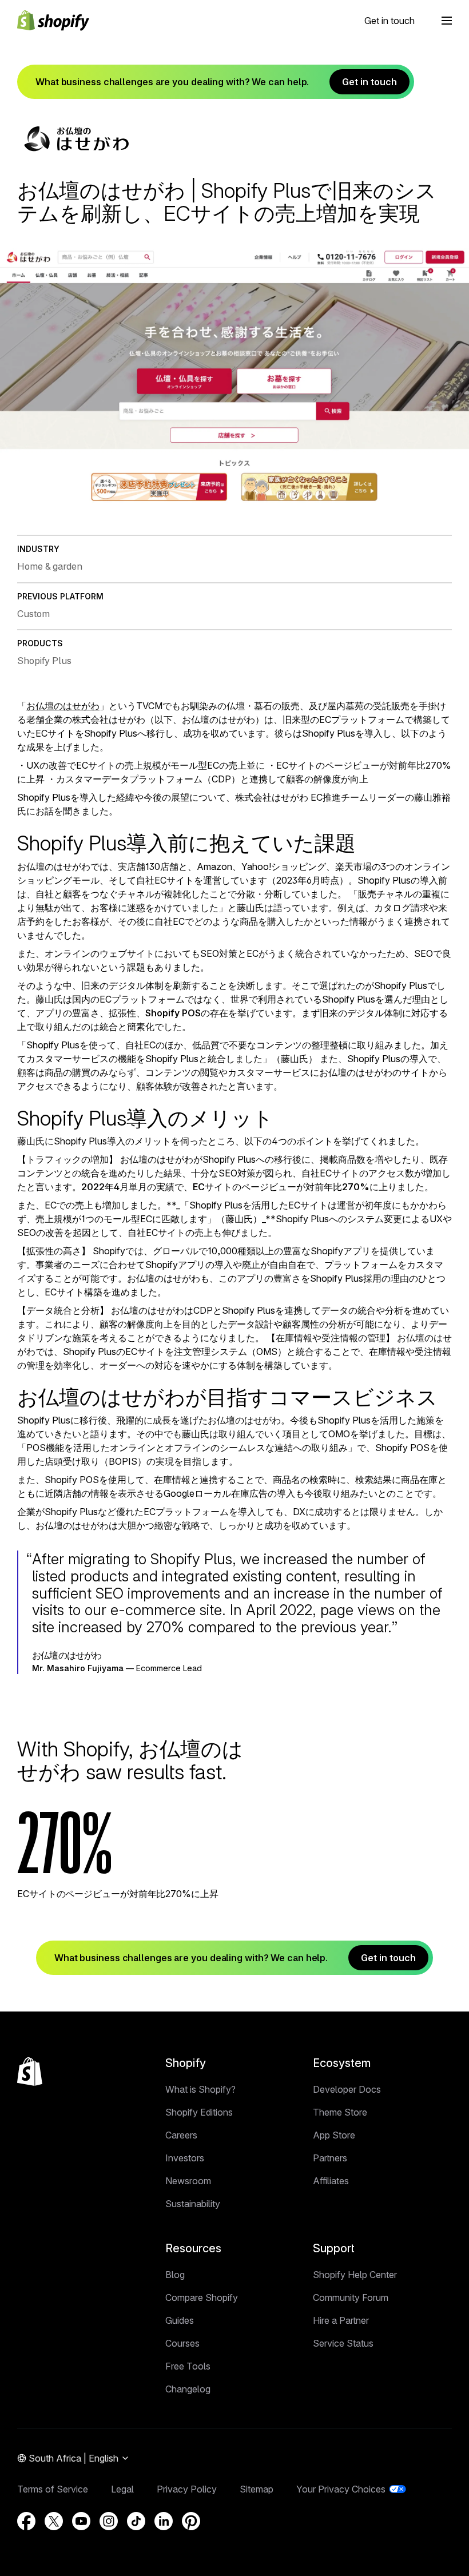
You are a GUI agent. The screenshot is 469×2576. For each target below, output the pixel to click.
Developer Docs (347, 2089)
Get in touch (389, 21)
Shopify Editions (199, 2112)
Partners (330, 2158)
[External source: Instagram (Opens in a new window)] (109, 2521)
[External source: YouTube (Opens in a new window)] (81, 2521)
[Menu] (447, 21)
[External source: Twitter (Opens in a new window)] (54, 2521)
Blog (175, 2275)
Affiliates (331, 2181)
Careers (181, 2135)
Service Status (343, 2343)
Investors (185, 2158)
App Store (334, 2135)
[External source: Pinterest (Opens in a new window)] (191, 2521)
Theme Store (340, 2112)
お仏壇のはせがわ (63, 706)
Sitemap (257, 2489)
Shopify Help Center (355, 2275)
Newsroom (188, 2181)
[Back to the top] (30, 2072)
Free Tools (188, 2366)
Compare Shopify (202, 2297)
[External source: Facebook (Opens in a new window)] (26, 2521)
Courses (182, 2343)
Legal (122, 2489)
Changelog (188, 2389)
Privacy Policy (187, 2489)
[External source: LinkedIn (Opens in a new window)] (164, 2521)
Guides (180, 2320)
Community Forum (351, 2297)
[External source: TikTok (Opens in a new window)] (136, 2521)
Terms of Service (53, 2489)
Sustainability (193, 2204)
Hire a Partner (341, 2320)
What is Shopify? (200, 2089)
